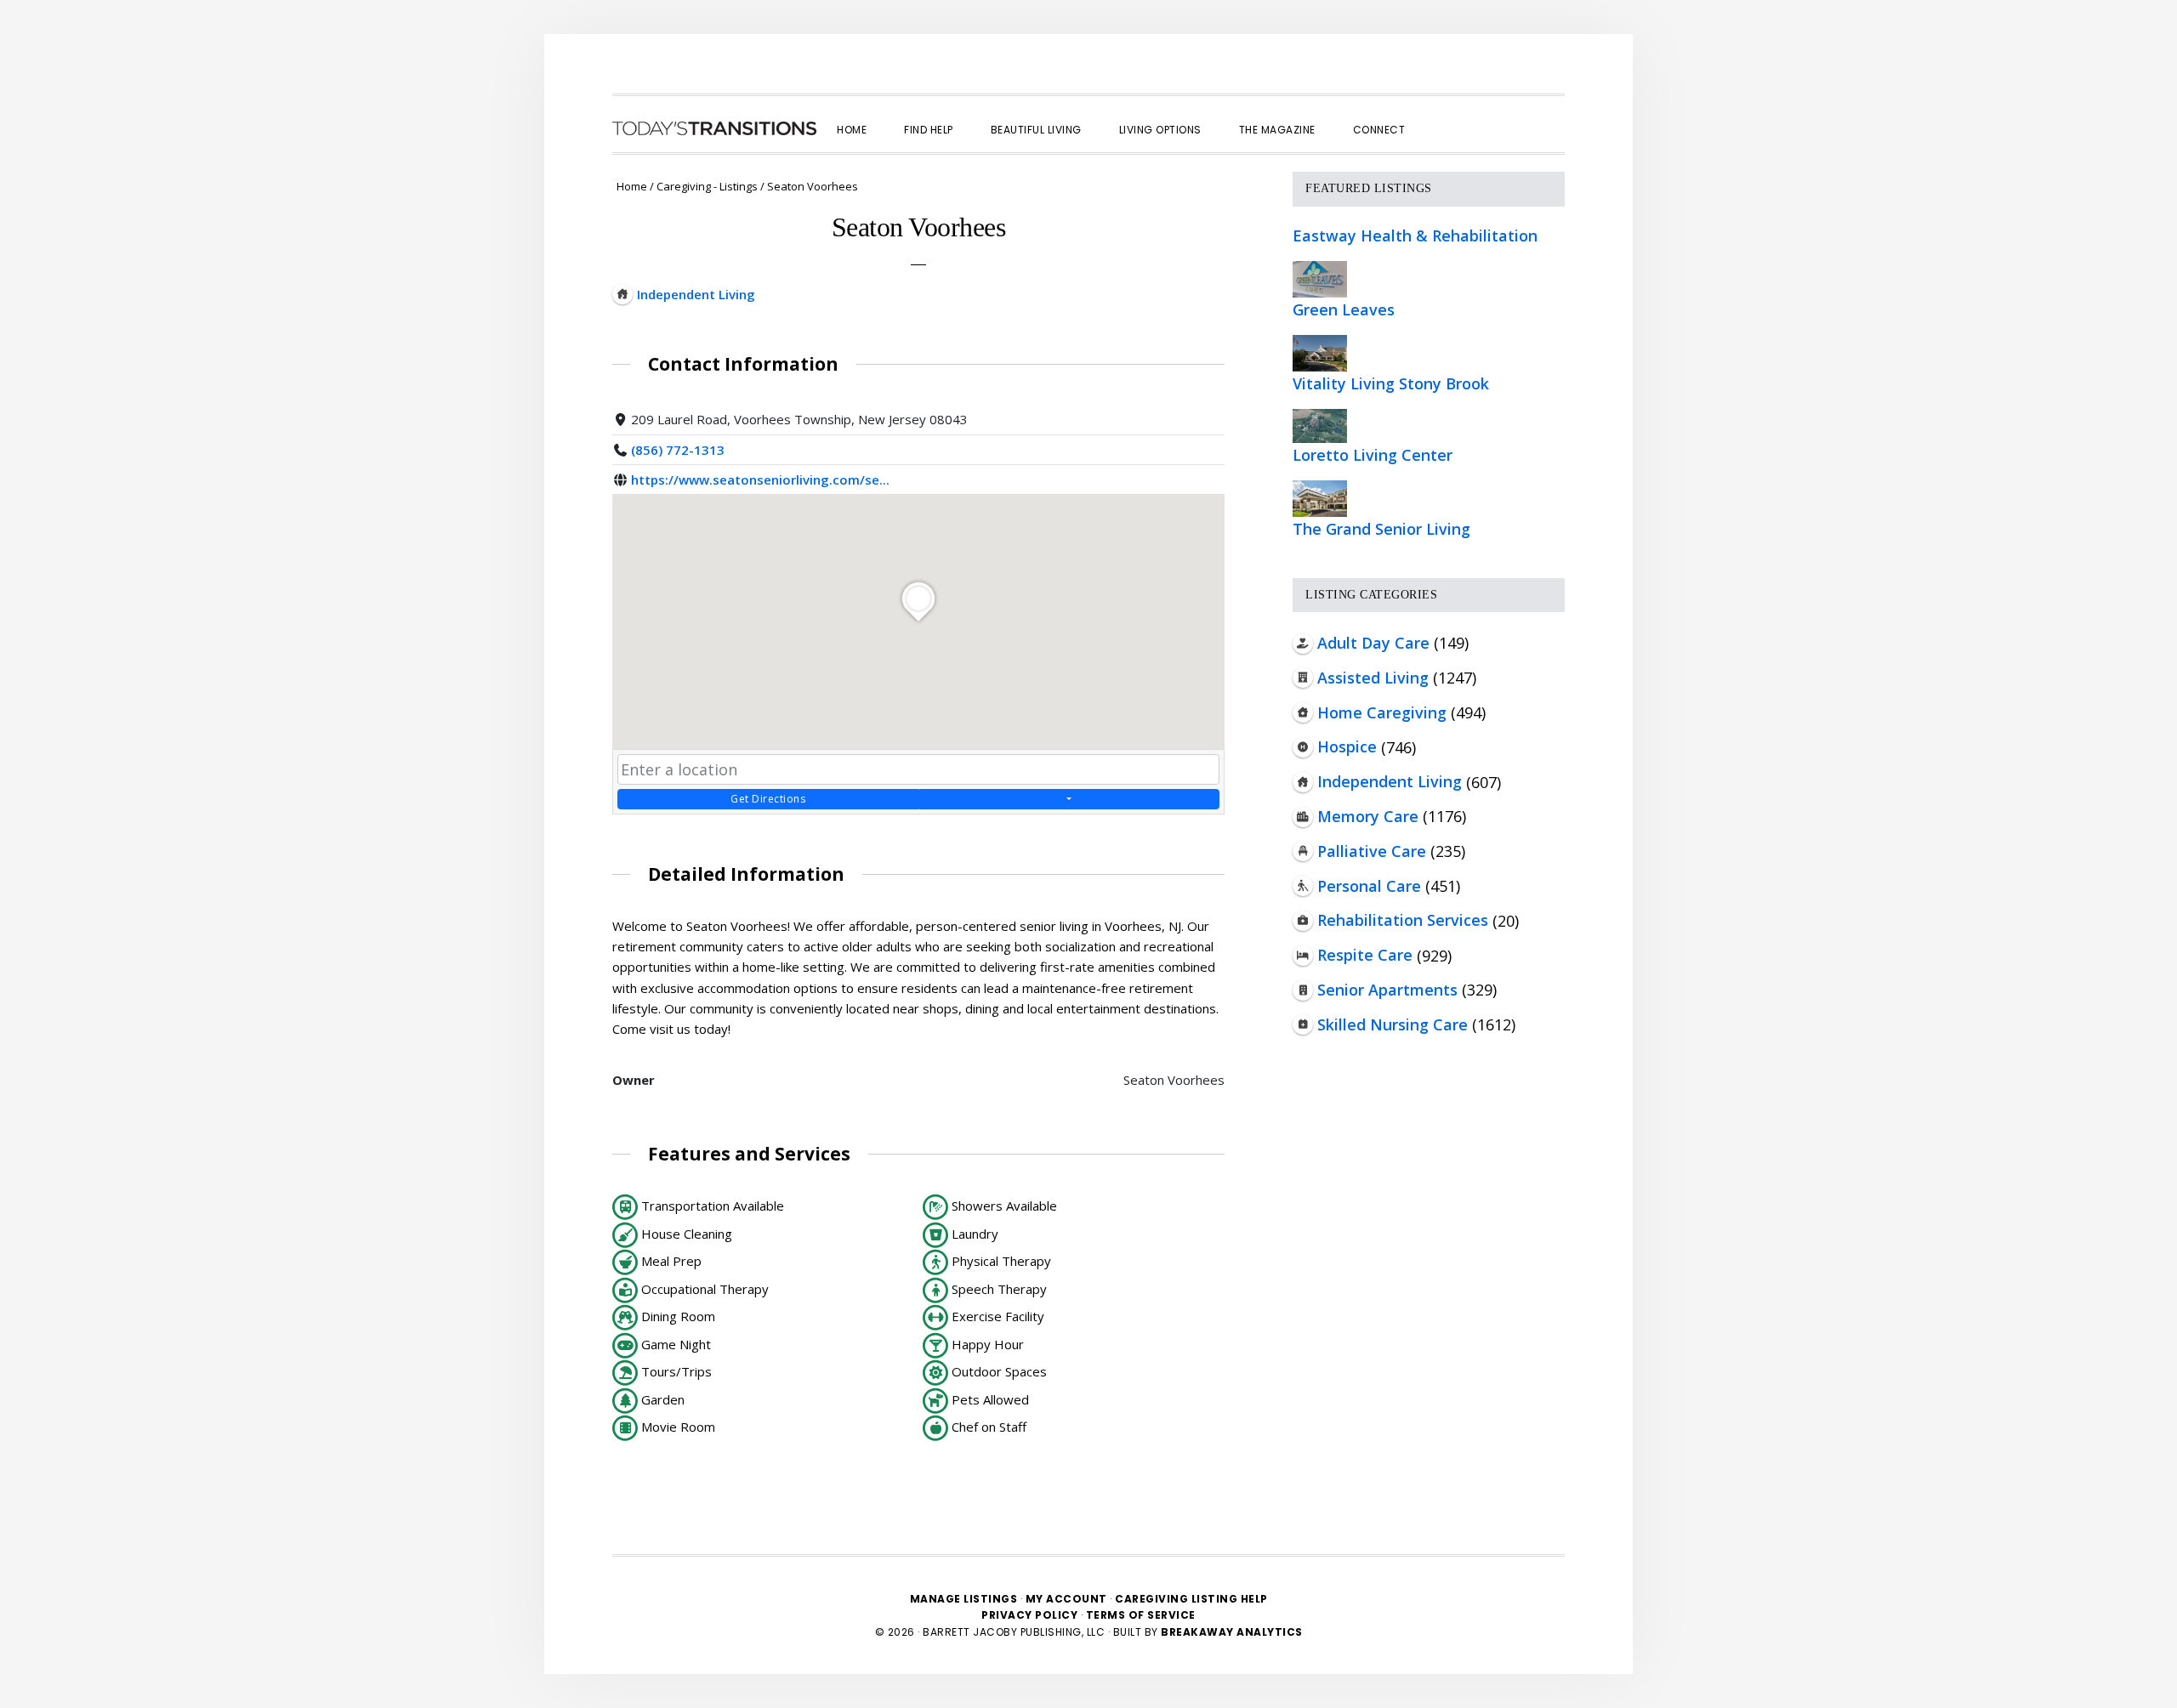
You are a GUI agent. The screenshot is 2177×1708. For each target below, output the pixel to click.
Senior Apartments (1387, 990)
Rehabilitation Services (1403, 920)
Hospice (1347, 746)
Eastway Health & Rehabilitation (1415, 235)
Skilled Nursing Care (1393, 1024)
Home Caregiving (1382, 712)
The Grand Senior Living (1381, 529)
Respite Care (1365, 955)
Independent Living (1390, 781)
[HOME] (714, 128)
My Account (1066, 1599)
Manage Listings (964, 1599)
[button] (1442, 115)
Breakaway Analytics (1232, 1632)
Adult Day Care (1373, 643)
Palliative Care (1372, 851)
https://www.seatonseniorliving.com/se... (760, 479)
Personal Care (1369, 886)
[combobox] (918, 769)
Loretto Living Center (1373, 455)
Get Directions (768, 799)
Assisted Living (1373, 678)
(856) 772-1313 (678, 450)
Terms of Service (1141, 1615)
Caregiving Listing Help (1191, 1599)
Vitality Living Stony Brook (1391, 383)
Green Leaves (1344, 309)
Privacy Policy (1031, 1615)
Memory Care (1368, 816)
